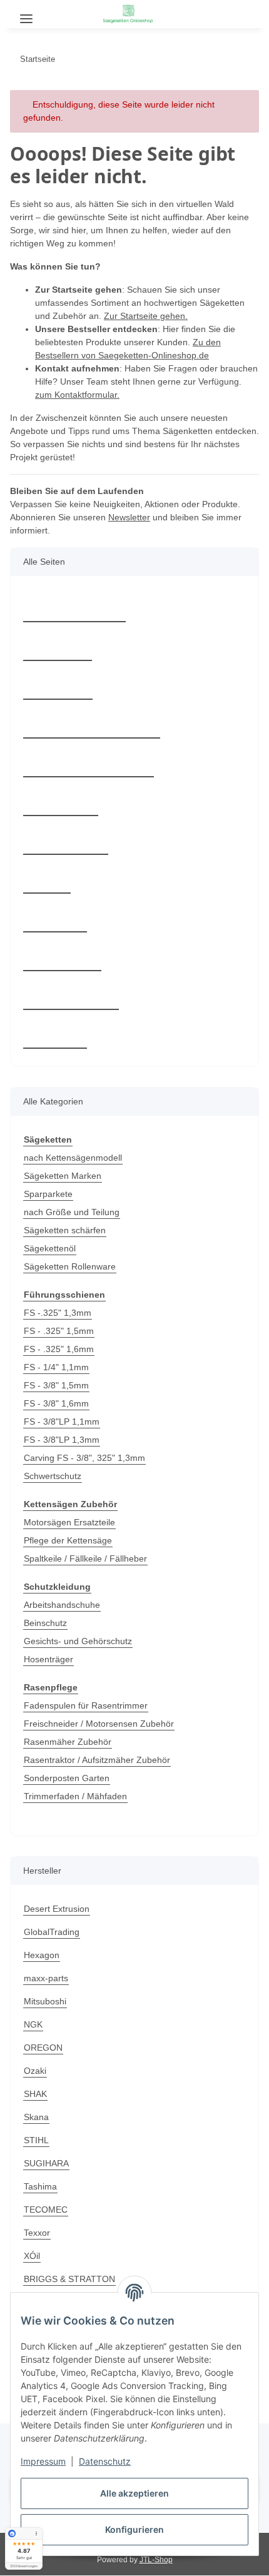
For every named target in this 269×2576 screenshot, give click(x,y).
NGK (33, 2024)
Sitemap (55, 918)
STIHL (36, 2140)
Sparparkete (48, 1194)
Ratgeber (58, 646)
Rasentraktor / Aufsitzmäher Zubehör (97, 1760)
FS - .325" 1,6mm (59, 1349)
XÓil (32, 2256)
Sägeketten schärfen (65, 1230)
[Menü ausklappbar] (26, 14)
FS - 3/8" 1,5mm (56, 1385)
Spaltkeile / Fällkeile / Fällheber (85, 1558)
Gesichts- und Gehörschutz (78, 1641)
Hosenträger (48, 1659)
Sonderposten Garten (67, 1778)
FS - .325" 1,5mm (59, 1331)
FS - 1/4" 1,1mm (56, 1367)
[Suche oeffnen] (59, 14)
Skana (36, 2117)
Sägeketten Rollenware (70, 1266)
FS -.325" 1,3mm (58, 1313)
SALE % (55, 1034)
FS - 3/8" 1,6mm (56, 1403)
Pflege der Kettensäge (68, 1540)
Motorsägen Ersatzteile (69, 1522)
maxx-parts (46, 1978)
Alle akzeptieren (134, 2493)
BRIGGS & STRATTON (69, 2279)
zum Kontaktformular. (77, 395)
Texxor (37, 2233)
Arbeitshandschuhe (62, 1605)
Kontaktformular (74, 608)
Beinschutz (45, 1623)
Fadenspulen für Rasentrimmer (86, 1705)
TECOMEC (46, 2210)
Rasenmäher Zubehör (68, 1742)
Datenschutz (105, 2461)
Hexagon (42, 1955)
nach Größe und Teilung (72, 1212)
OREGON (43, 2048)
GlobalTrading (52, 1932)
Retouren (58, 685)
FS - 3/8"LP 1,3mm (62, 1440)
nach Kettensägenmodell (73, 1158)
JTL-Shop (156, 2560)
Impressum (43, 2461)
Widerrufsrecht (71, 995)
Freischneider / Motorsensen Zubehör (99, 1724)
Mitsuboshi (45, 2001)
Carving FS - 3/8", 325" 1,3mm (84, 1458)
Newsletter (129, 517)
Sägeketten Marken (63, 1176)
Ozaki (35, 2071)
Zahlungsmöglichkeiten (92, 724)
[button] (221, 13)
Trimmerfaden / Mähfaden (75, 1796)
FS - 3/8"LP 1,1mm (62, 1422)
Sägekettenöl (50, 1248)
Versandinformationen (89, 763)
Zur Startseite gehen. (146, 316)
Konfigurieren (134, 2529)
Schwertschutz (53, 1476)
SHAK (35, 2094)
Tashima (40, 2186)
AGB (47, 879)
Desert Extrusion (57, 1909)
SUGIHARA (46, 2163)
